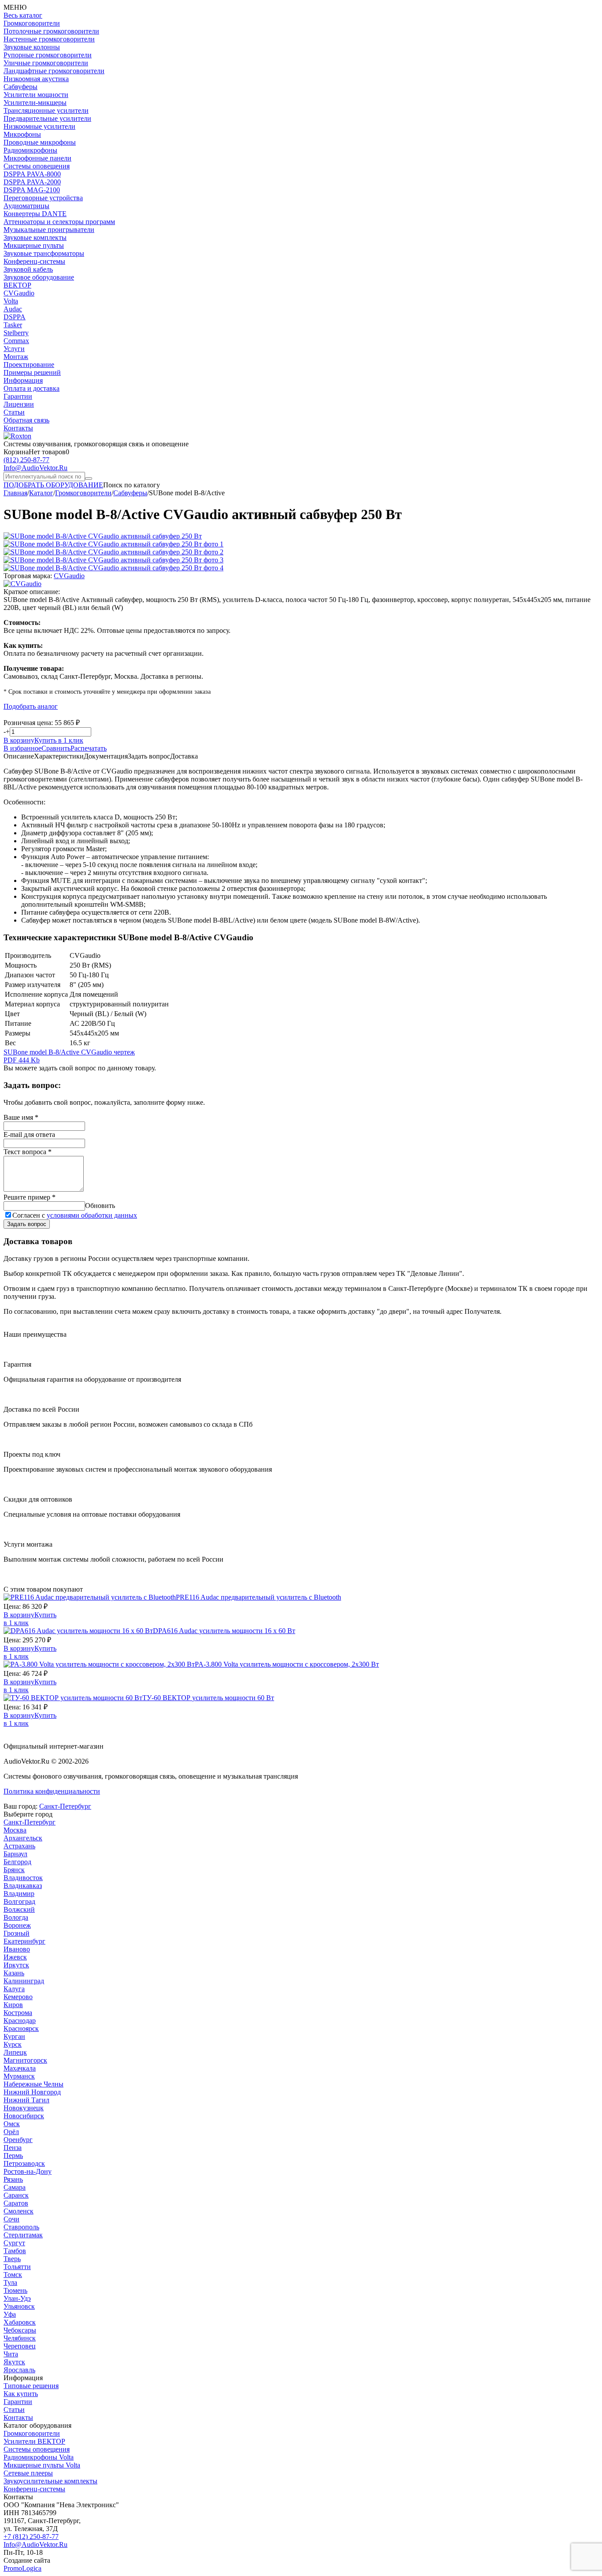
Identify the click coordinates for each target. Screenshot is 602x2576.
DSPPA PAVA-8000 (32, 174)
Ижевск (15, 1957)
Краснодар (20, 2021)
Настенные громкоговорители (49, 39)
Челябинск (20, 2338)
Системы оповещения (37, 166)
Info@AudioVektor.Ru (35, 468)
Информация (23, 380)
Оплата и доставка (32, 388)
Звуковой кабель (28, 269)
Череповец (20, 2346)
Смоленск (19, 2211)
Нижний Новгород (32, 2092)
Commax (16, 341)
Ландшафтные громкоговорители (54, 71)
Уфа (10, 2314)
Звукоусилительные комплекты (50, 2481)
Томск (13, 2275)
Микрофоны (22, 134)
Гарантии (18, 396)
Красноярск (21, 2028)
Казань (14, 1973)
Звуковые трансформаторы (44, 253)
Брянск (14, 1870)
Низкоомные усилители (39, 126)
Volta (11, 301)
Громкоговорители (32, 23)
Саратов (16, 2203)
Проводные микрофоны (40, 142)
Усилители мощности (36, 95)
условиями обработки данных (92, 1215)
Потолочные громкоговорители (51, 31)
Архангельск (23, 1838)
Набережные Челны (33, 2084)
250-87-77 (26, 460)
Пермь (13, 2155)
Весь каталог (23, 15)
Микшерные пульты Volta (42, 2465)
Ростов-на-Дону (28, 2171)
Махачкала (20, 2068)
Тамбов (15, 2251)
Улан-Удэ (17, 2298)
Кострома (18, 2013)
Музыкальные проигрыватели (49, 230)
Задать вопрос (27, 1224)
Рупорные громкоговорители (48, 55)
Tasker (13, 325)
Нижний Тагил (26, 2100)
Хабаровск (20, 2322)
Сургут (14, 2243)
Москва (15, 1830)
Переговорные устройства (43, 198)
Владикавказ (23, 1886)
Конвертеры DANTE (35, 214)
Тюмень (15, 2290)
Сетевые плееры (28, 2473)
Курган (14, 2036)
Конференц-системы (34, 261)
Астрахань (19, 1846)
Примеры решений (32, 372)
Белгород (17, 1862)
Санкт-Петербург (65, 1806)
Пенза (13, 2148)
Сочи (11, 2219)
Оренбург (18, 2140)
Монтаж (16, 357)
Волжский (19, 1909)
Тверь (12, 2259)
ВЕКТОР (17, 285)
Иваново (17, 1949)
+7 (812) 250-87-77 (31, 2537)
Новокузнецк (24, 2108)
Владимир (19, 1894)
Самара (15, 2187)
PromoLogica (22, 2568)
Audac (13, 309)
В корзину (19, 740)
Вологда (16, 1917)
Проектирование (29, 365)
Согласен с (75, 1215)
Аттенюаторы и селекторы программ (59, 222)
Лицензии (19, 404)
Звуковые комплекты (35, 237)
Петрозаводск (24, 2163)
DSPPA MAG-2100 (32, 190)
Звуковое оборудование (39, 277)
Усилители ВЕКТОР (34, 2441)
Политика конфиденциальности (52, 1791)
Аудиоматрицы (26, 206)
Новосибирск (24, 2116)
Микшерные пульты (34, 245)
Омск (12, 2124)
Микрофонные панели (37, 158)
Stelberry (16, 333)
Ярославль (19, 2370)
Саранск (16, 2195)
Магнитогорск (25, 2060)
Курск (13, 2044)
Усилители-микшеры (35, 103)
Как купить (21, 2394)
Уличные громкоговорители (46, 63)
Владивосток (23, 1878)
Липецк (15, 2052)
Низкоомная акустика (36, 79)
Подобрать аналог (31, 706)
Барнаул (15, 1854)
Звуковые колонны (32, 47)
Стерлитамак (23, 2235)
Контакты (18, 428)
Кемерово (18, 1997)
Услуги (14, 349)
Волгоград (19, 1901)
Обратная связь (26, 420)
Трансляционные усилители (46, 110)
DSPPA (15, 317)
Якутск (14, 2362)
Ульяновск (19, 2306)
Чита (11, 2354)
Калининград (24, 1981)
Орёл (11, 2132)
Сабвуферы (20, 87)
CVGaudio (19, 293)
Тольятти (17, 2267)
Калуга (14, 1989)
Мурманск (19, 2076)
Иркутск (16, 1965)
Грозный (17, 1933)
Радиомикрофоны (30, 150)
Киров (13, 2005)
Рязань (13, 2179)
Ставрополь (21, 2227)
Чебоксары (20, 2330)
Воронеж (17, 1925)
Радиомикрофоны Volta (39, 2457)
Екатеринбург (24, 1941)
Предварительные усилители (47, 118)
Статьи (14, 412)
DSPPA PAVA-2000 (32, 182)
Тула (10, 2283)
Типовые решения (31, 2386)
